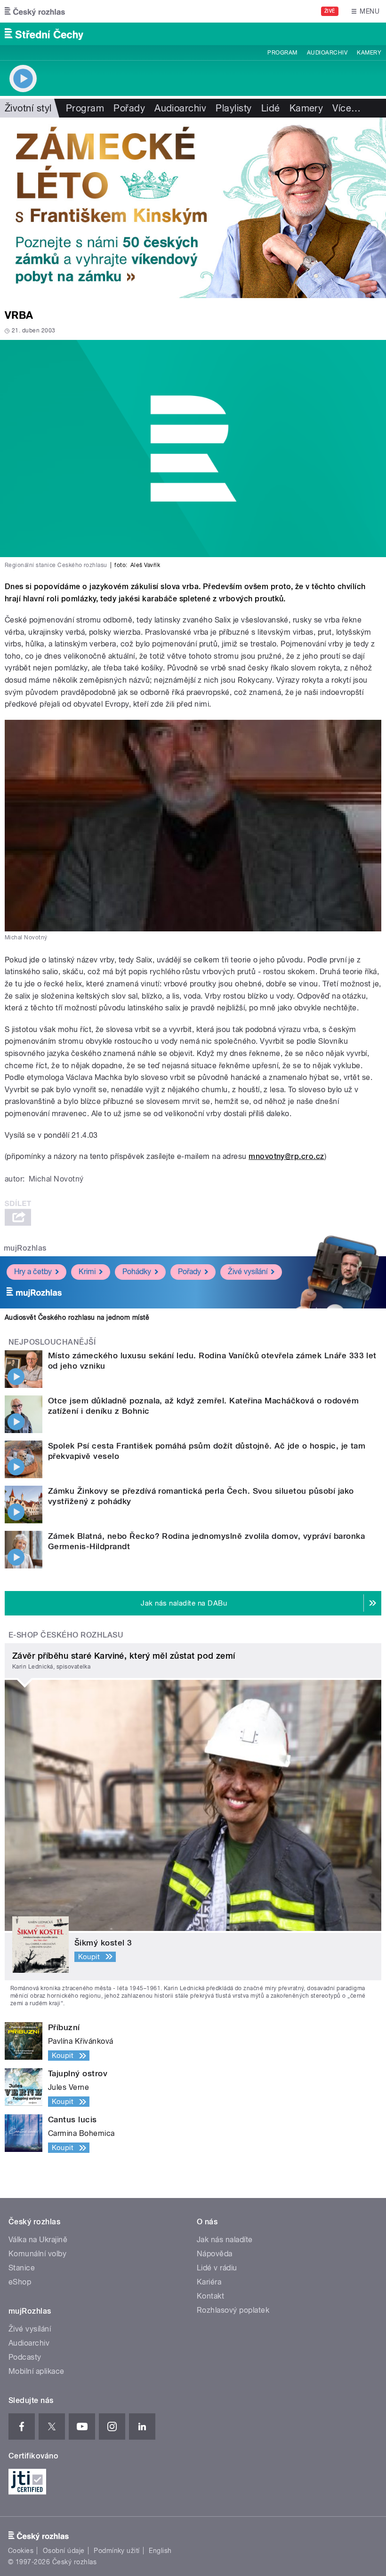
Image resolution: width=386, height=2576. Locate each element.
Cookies (21, 2551)
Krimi (87, 1272)
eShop (20, 2282)
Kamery (369, 53)
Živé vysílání (248, 1272)
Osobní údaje (64, 2551)
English (160, 2551)
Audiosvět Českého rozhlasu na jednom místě (77, 1317)
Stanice (22, 2268)
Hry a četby (33, 1272)
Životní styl (28, 108)
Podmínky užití (117, 2551)
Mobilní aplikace (36, 2371)
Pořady (129, 108)
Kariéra (209, 2282)
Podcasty (25, 2357)
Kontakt (210, 2296)
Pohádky (137, 1272)
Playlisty (233, 108)
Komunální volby (37, 2254)
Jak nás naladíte (225, 2240)
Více (346, 108)
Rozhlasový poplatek (233, 2310)
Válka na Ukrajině (38, 2240)
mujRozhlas (25, 1248)
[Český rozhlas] (35, 11)
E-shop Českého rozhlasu (66, 1635)
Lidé (271, 108)
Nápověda (215, 2254)
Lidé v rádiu (217, 2268)
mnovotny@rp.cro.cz (286, 1156)
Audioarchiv (327, 53)
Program (282, 53)
